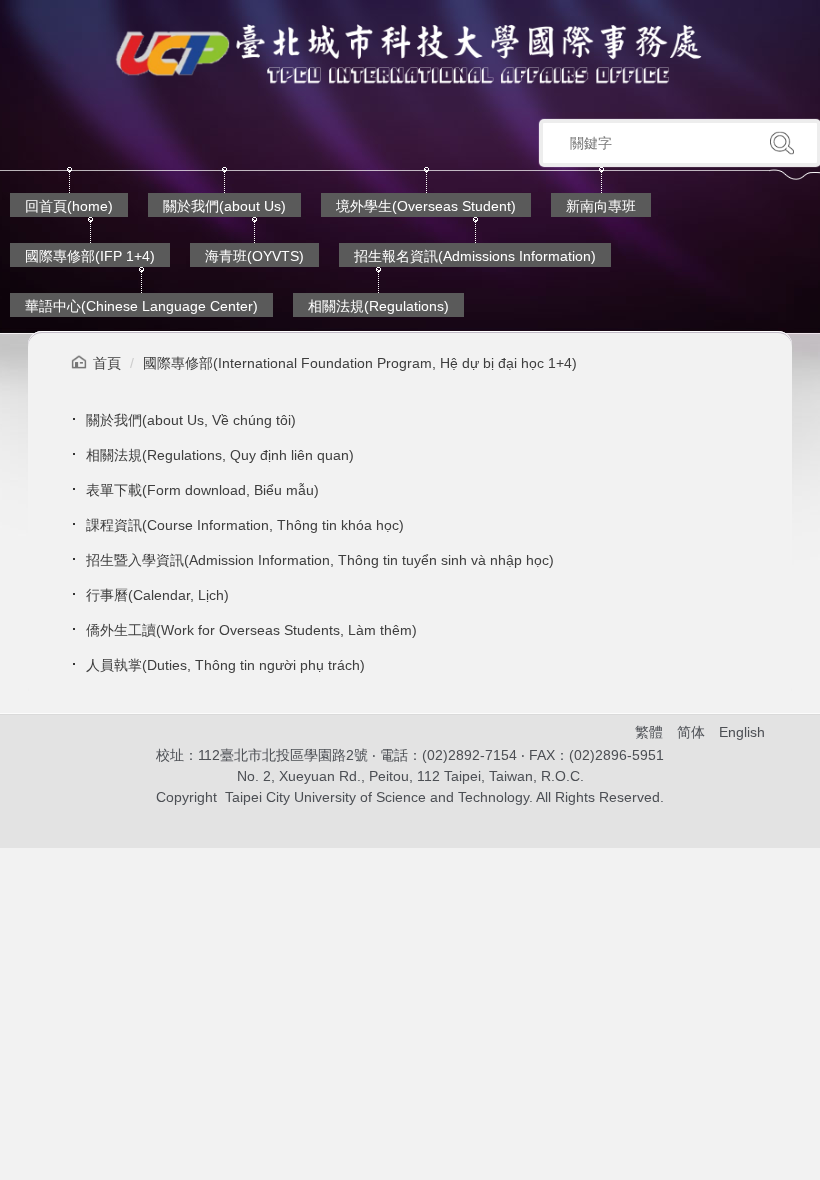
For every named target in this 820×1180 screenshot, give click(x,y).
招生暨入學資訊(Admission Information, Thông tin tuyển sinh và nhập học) (320, 560)
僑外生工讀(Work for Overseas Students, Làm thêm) (251, 630)
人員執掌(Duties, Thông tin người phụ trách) (225, 665)
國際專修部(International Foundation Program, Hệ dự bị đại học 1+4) (360, 363)
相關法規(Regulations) (378, 306)
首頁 (107, 363)
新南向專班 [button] (601, 206)
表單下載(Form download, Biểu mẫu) (202, 490)
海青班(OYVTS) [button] (254, 256)
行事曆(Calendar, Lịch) (157, 595)
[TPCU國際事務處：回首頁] (410, 54)
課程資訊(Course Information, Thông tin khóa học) (245, 525)
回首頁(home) (69, 206)
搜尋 (782, 143)
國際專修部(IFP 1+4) (90, 256)
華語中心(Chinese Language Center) (141, 306)
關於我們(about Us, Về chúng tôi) (191, 420)
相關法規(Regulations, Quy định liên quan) (220, 455)
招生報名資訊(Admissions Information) (475, 256)
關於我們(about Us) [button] (224, 206)
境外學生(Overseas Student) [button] (426, 206)
